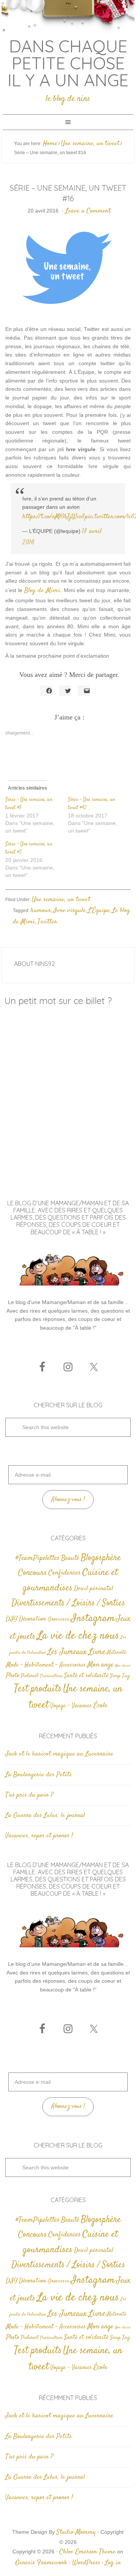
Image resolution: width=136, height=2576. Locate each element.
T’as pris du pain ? (29, 1795)
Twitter (47, 922)
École (100, 1706)
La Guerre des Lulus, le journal (45, 1815)
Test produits (38, 1689)
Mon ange (100, 1665)
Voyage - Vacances (71, 1706)
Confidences (65, 1573)
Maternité (117, 1653)
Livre (97, 1652)
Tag (126, 1676)
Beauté (70, 1558)
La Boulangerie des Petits (39, 1775)
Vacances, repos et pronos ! (39, 1836)
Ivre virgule (70, 911)
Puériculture (51, 1676)
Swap (115, 1676)
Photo (13, 1676)
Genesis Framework (41, 2563)
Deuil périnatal (94, 1589)
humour (41, 911)
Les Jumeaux (67, 1652)
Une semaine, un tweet (61, 900)
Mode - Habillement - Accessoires (46, 1665)
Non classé (123, 1666)
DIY (12, 1619)
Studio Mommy (76, 2532)
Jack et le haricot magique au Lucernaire (59, 1754)
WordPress (86, 2563)
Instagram (93, 1618)
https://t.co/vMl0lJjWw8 (54, 517)
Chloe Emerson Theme (87, 2552)
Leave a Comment (88, 211)
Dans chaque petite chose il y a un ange (68, 63)
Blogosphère (101, 1558)
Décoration (32, 1619)
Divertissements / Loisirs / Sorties (68, 1603)
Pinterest (30, 1676)
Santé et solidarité (86, 1676)
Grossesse (59, 1619)
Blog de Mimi (42, 591)
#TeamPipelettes (38, 1558)
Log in (113, 2563)
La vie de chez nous (78, 1636)
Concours (32, 1573)
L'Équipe (99, 911)
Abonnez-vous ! (68, 1500)
